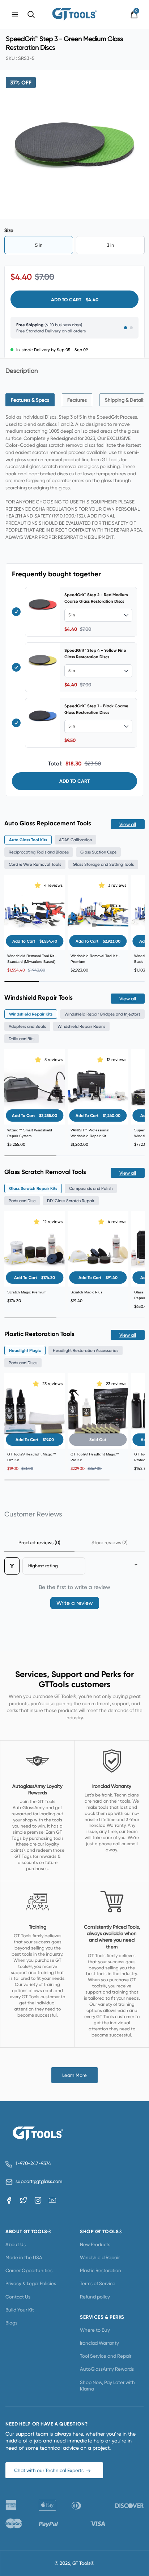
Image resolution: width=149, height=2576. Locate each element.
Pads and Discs (23, 1363)
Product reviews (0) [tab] (39, 1542)
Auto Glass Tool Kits (28, 840)
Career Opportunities (29, 2270)
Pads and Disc (22, 1201)
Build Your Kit (20, 2310)
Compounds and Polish (91, 1188)
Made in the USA (24, 2257)
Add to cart (74, 781)
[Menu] (15, 14)
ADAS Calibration (75, 840)
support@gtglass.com (38, 2181)
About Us (16, 2244)
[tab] (30, 400)
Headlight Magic (25, 1350)
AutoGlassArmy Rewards (107, 2369)
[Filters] (12, 1566)
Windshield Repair (100, 2257)
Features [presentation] (77, 400)
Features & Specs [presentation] (30, 400)
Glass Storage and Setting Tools (103, 864)
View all (128, 824)
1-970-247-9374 (33, 2163)
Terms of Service (98, 2283)
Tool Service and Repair (106, 2356)
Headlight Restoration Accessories (86, 1350)
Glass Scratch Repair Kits (33, 1188)
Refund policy (95, 2297)
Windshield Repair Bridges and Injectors (102, 1014)
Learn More (74, 2075)
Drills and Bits (22, 1039)
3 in (110, 245)
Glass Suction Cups (98, 852)
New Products (95, 2244)
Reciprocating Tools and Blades (39, 852)
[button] (38, 885)
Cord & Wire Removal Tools (35, 864)
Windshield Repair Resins (81, 1026)
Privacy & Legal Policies (31, 2283)
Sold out (98, 1440)
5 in (39, 245)
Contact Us (18, 2297)
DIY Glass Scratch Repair (71, 1201)
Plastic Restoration (101, 2270)
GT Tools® (83, 2563)
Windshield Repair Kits (31, 1014)
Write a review (75, 1603)
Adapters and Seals (27, 1026)
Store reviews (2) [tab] (110, 1542)
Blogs (11, 2323)
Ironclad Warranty (99, 2343)
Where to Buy (95, 2330)
